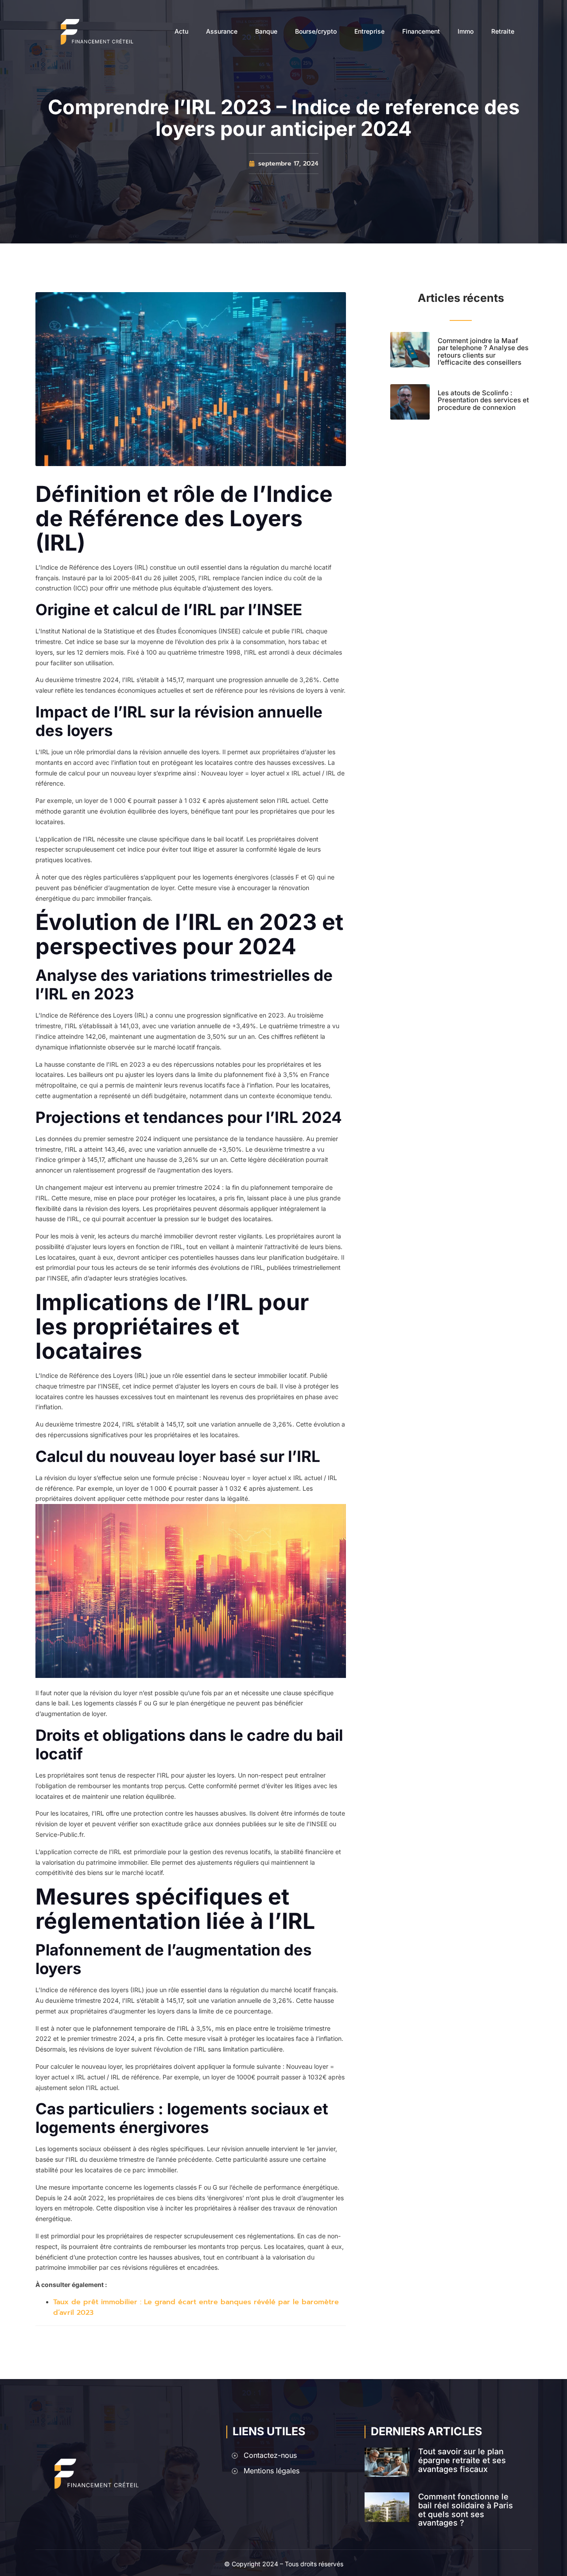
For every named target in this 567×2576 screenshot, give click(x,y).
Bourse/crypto (316, 31)
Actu (181, 31)
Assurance (222, 31)
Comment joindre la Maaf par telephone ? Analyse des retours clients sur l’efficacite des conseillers (483, 352)
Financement (421, 31)
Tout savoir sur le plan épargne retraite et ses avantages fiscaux (462, 2460)
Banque (266, 31)
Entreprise (369, 31)
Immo (466, 31)
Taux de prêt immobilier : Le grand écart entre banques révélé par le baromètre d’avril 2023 (196, 2307)
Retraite (503, 31)
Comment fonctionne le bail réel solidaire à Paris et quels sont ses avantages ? (466, 2510)
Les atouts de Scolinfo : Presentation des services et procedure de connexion (483, 400)
